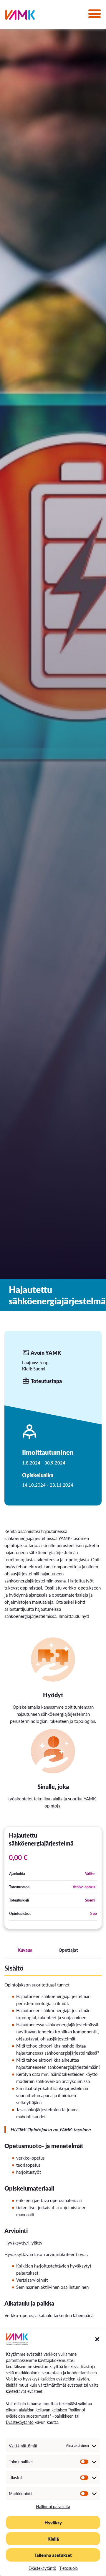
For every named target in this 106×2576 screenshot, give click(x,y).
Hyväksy (53, 2522)
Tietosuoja (68, 2568)
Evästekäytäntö (20, 2422)
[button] (97, 2339)
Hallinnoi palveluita (53, 2506)
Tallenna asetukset (53, 2555)
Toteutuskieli (19, 1900)
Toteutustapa (19, 1887)
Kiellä (53, 2539)
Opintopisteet (20, 1913)
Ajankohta (17, 1874)
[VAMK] (20, 16)
